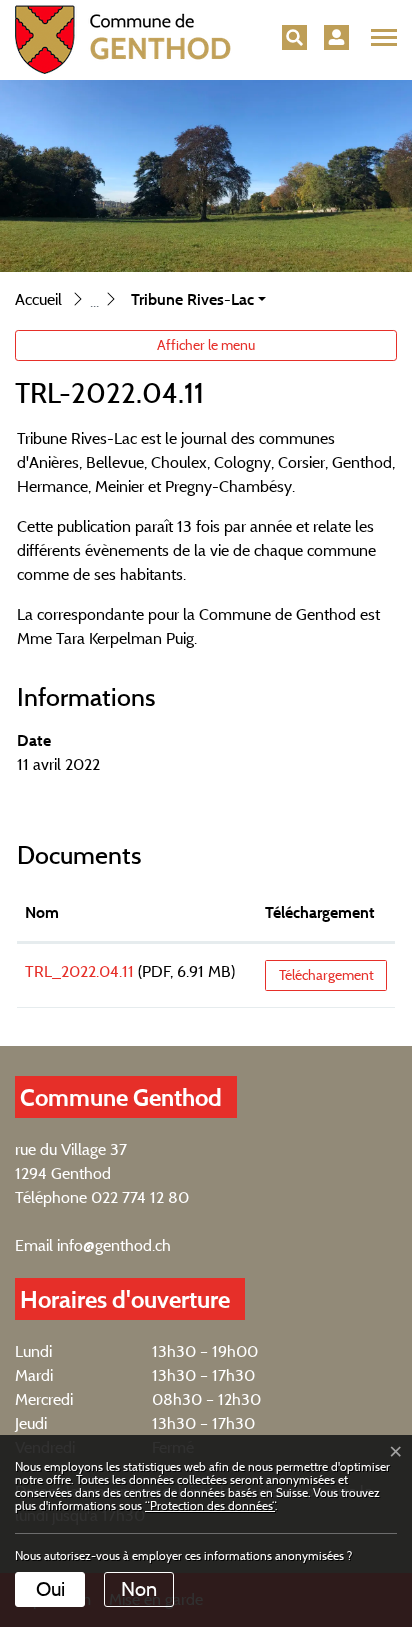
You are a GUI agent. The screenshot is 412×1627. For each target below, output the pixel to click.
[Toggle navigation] (381, 38)
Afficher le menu (206, 345)
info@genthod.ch (114, 1245)
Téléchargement (320, 912)
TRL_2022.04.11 (79, 971)
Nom (42, 912)
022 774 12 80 (140, 1197)
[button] (294, 37)
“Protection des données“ (210, 1505)
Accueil (38, 299)
